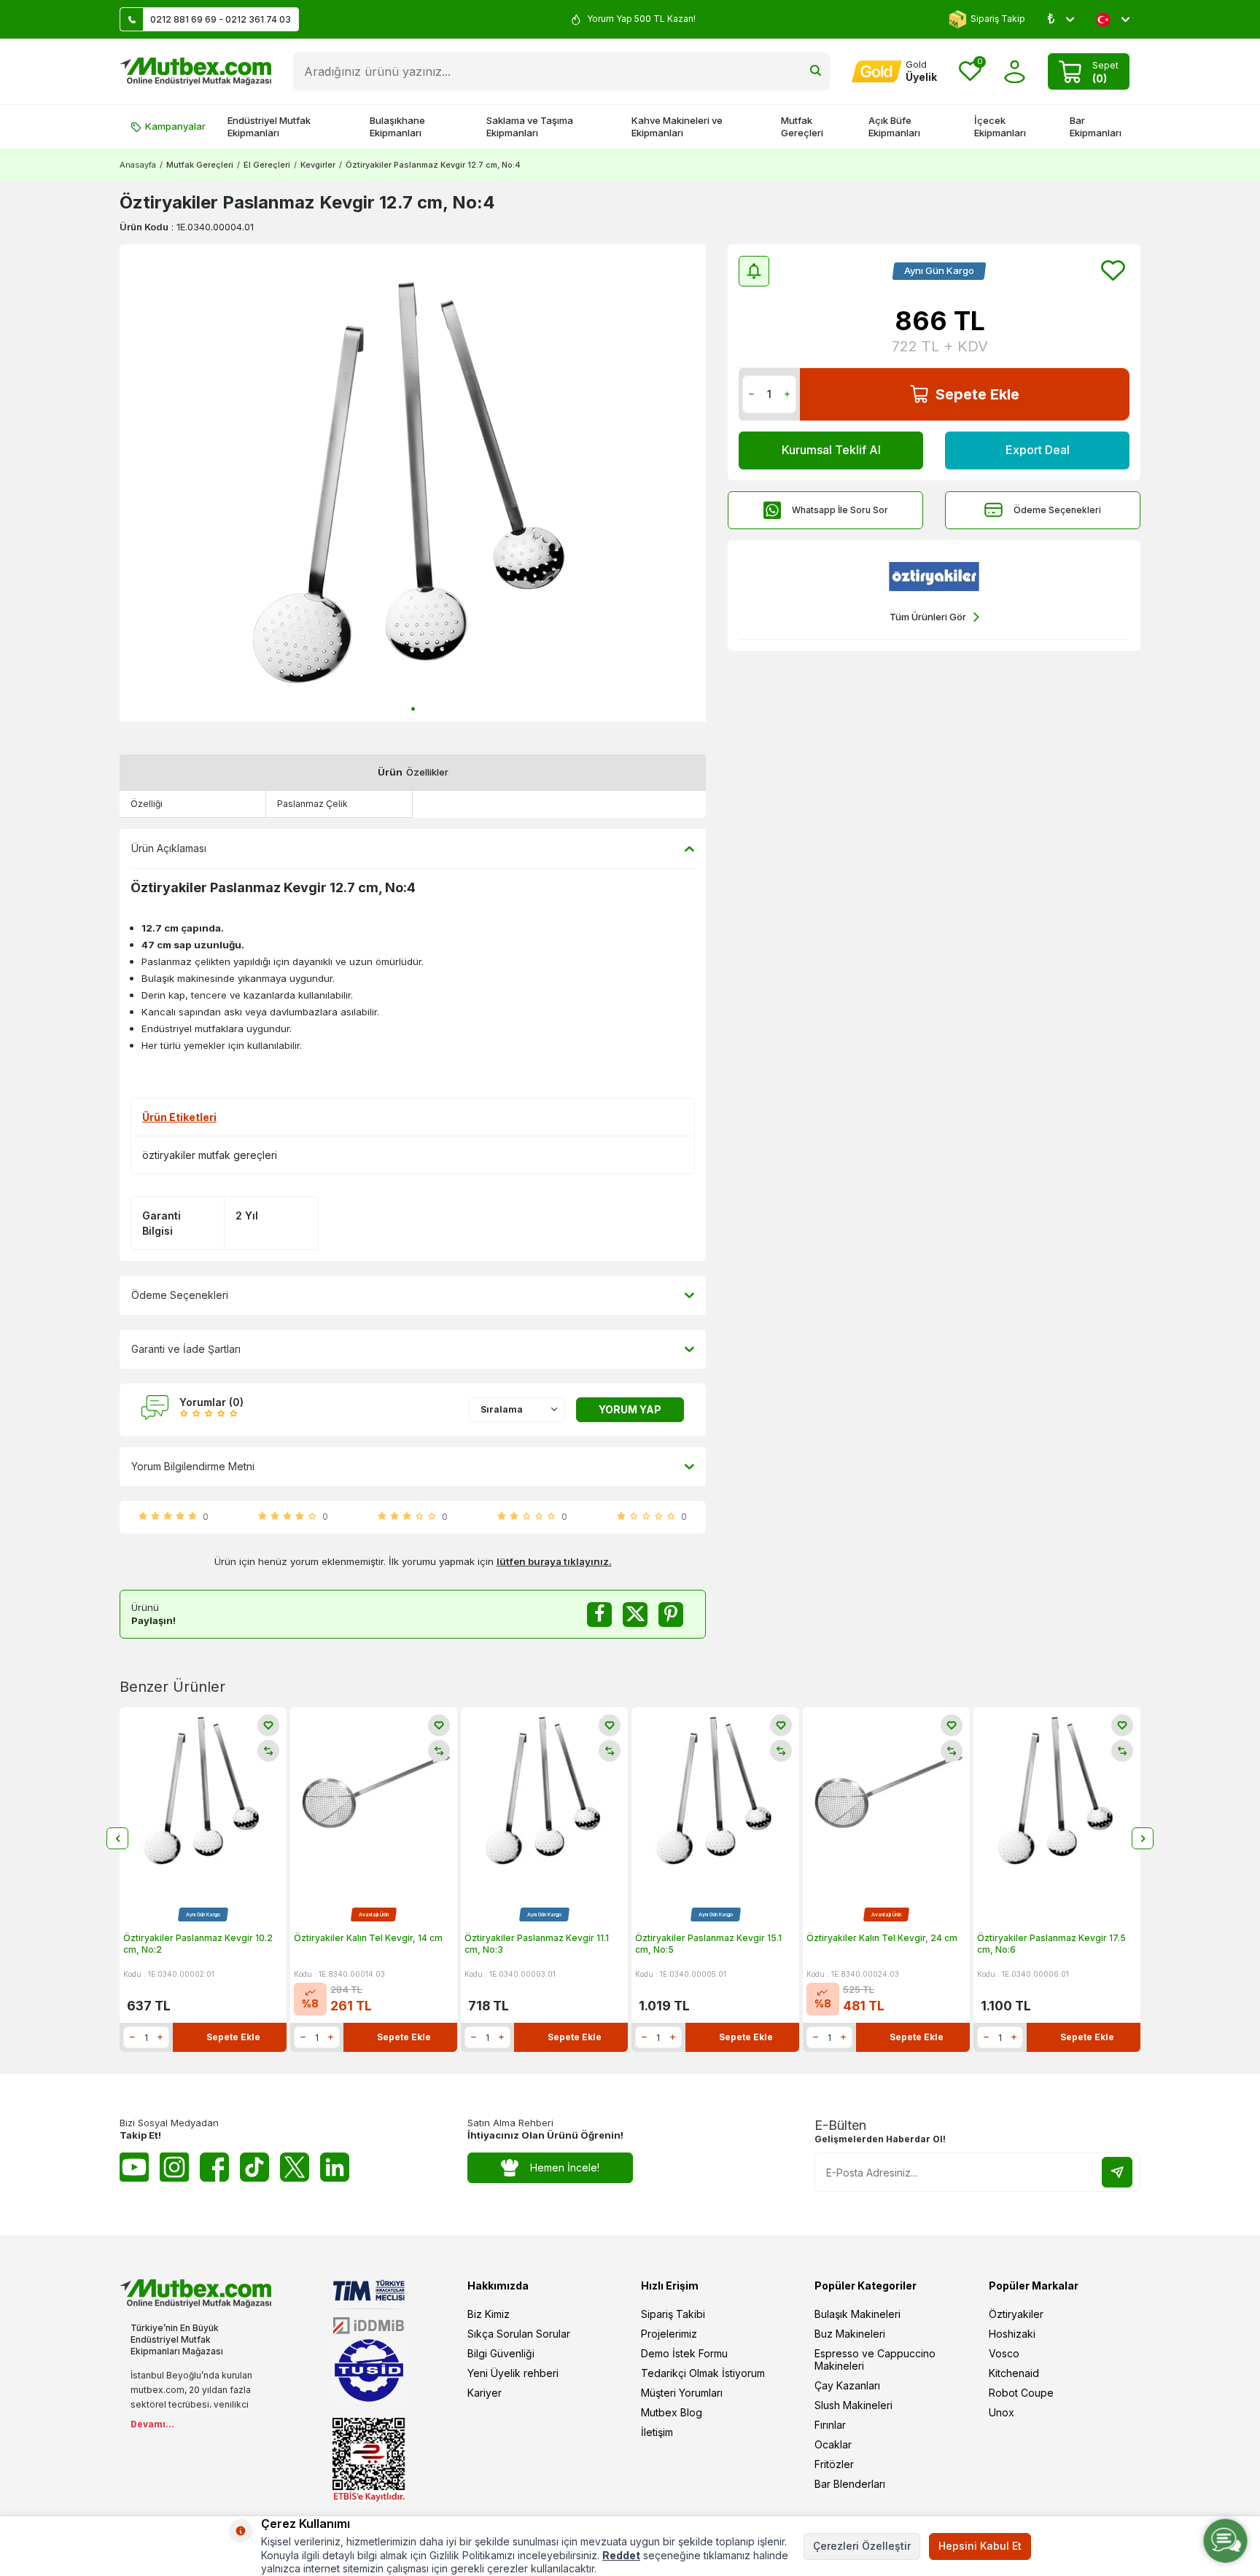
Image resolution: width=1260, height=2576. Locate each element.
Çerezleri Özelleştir (862, 2546)
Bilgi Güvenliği (501, 2353)
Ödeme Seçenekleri (1057, 510)
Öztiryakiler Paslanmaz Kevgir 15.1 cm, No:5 (708, 1944)
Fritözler (834, 2464)
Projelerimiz (669, 2334)
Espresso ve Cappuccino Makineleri (875, 2360)
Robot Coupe (1021, 2393)
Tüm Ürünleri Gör (928, 617)
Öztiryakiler (1016, 2314)
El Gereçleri (267, 165)
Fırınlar (830, 2425)
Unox (1002, 2412)
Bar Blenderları (850, 2484)
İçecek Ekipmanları (1000, 126)
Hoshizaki (1012, 2334)
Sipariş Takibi (673, 2314)
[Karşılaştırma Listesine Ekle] (268, 1751)
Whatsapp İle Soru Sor (840, 510)
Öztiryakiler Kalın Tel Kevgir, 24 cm (882, 1938)
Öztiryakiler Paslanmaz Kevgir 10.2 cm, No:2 (198, 1944)
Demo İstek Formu (684, 2353)
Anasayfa (138, 165)
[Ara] (816, 71)
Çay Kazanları (847, 2385)
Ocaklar (833, 2444)
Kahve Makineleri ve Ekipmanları (677, 126)
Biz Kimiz (489, 2314)
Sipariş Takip (998, 19)
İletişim (657, 2432)
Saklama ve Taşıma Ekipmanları (530, 126)
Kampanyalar (175, 126)
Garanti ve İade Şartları (186, 1349)
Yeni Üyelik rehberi (513, 2373)
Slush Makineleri (853, 2405)
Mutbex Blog (672, 2412)
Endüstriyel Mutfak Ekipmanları (269, 126)
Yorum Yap (630, 1409)
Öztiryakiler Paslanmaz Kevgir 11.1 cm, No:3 (537, 1944)
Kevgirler (318, 165)
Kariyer (485, 2393)
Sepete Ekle (977, 394)
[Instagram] (174, 2167)
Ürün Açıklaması (169, 848)
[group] (413, 483)
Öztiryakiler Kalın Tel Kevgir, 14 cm (368, 1938)
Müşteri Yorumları (682, 2393)
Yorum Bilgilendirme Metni (193, 1466)
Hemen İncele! (565, 2167)
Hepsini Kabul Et (980, 2546)
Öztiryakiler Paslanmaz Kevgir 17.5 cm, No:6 (1051, 1944)
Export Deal (1038, 450)
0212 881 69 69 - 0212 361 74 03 (221, 19)
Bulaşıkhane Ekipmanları (397, 126)
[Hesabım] (1015, 72)
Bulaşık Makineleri (857, 2314)
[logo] (195, 71)
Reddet (621, 2555)
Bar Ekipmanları (1096, 126)
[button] (413, 709)
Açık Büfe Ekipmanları (894, 126)
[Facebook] (214, 2167)
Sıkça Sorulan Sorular (519, 2334)
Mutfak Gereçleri (802, 126)
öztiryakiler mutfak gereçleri (210, 1155)
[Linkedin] (335, 2167)
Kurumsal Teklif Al (831, 450)
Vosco (1004, 2353)
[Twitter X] (295, 2167)
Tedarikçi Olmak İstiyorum (703, 2373)
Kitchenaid (1014, 2373)
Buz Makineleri (850, 2334)
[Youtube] (134, 2167)
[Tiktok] (254, 2167)
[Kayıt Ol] (1117, 2172)
